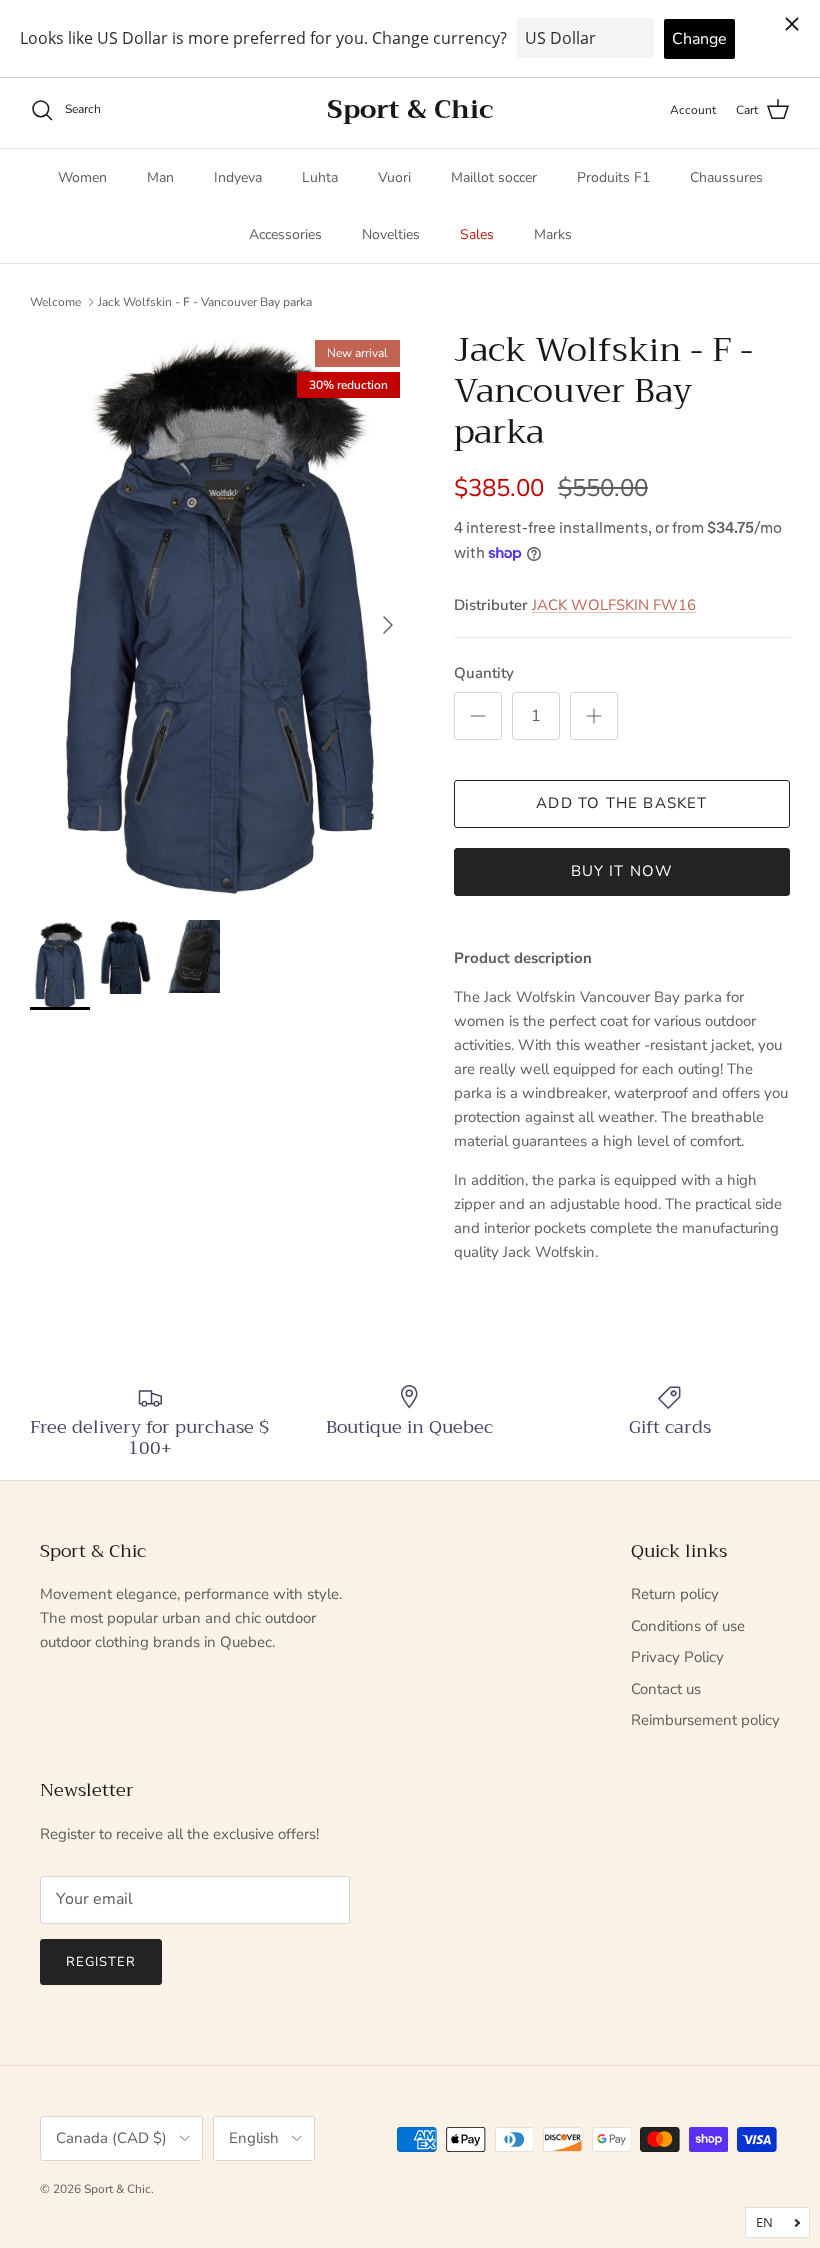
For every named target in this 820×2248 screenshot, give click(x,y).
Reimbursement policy (705, 1720)
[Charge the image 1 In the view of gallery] (220, 615)
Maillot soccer (494, 177)
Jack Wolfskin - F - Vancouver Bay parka (205, 301)
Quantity (484, 673)
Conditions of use (688, 1626)
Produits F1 (613, 177)
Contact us (666, 1689)
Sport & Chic (117, 2189)
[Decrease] (478, 716)
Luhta (320, 177)
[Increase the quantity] (594, 716)
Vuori (394, 177)
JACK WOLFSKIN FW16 (614, 605)
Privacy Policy (677, 1657)
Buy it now (622, 871)
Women (82, 177)
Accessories (285, 234)
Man (160, 177)
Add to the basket (621, 803)
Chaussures (726, 177)
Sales (477, 234)
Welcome (55, 301)
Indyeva (238, 177)
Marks (553, 234)
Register (101, 1962)
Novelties (391, 234)
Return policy (675, 1594)
